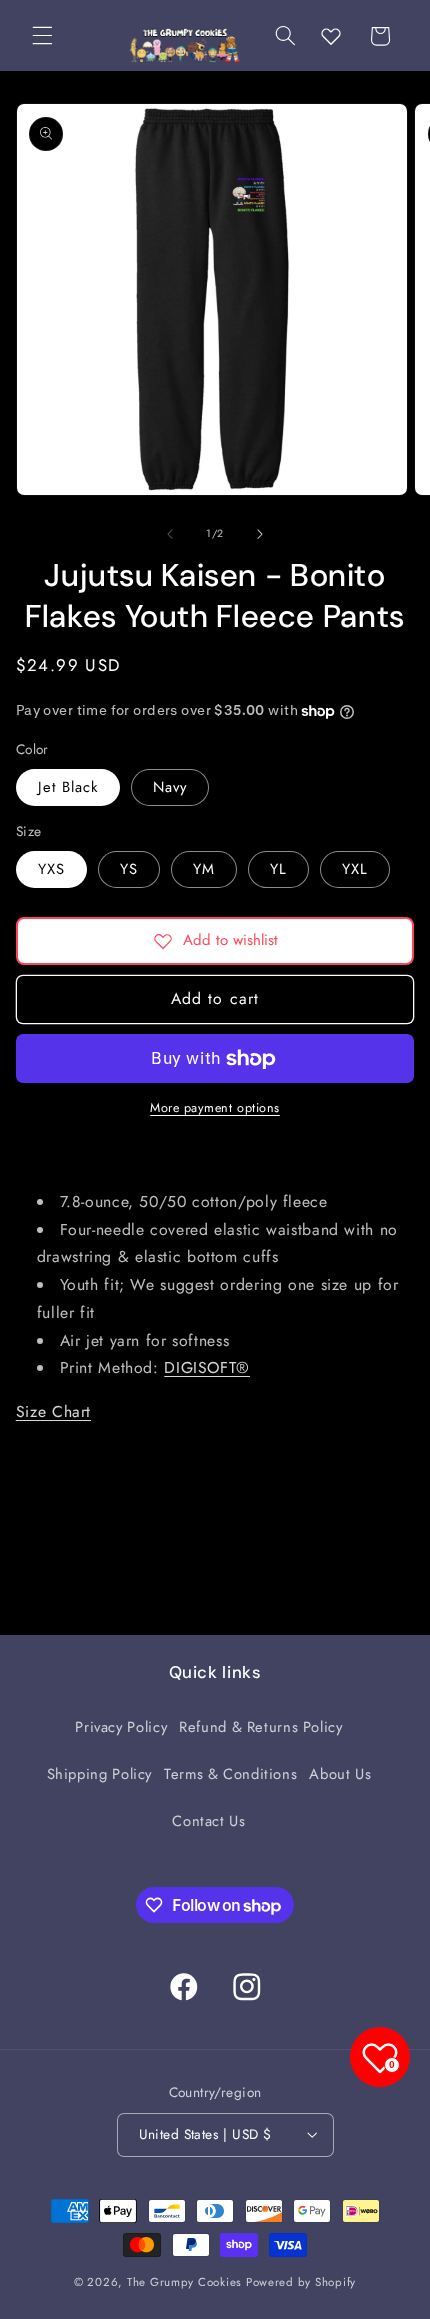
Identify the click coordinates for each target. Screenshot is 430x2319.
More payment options (215, 1108)
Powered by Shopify (301, 2282)
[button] (42, 36)
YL (278, 869)
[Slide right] (260, 534)
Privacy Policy (121, 1727)
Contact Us (208, 1821)
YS (129, 869)
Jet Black (68, 787)
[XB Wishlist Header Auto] (331, 36)
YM (204, 869)
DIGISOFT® (207, 1367)
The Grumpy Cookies (184, 2282)
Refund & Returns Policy (261, 1727)
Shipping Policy (99, 1774)
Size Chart (53, 1411)
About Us (340, 1774)
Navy (170, 787)
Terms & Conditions (230, 1774)
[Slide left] (170, 534)
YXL (355, 869)
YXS (51, 869)
